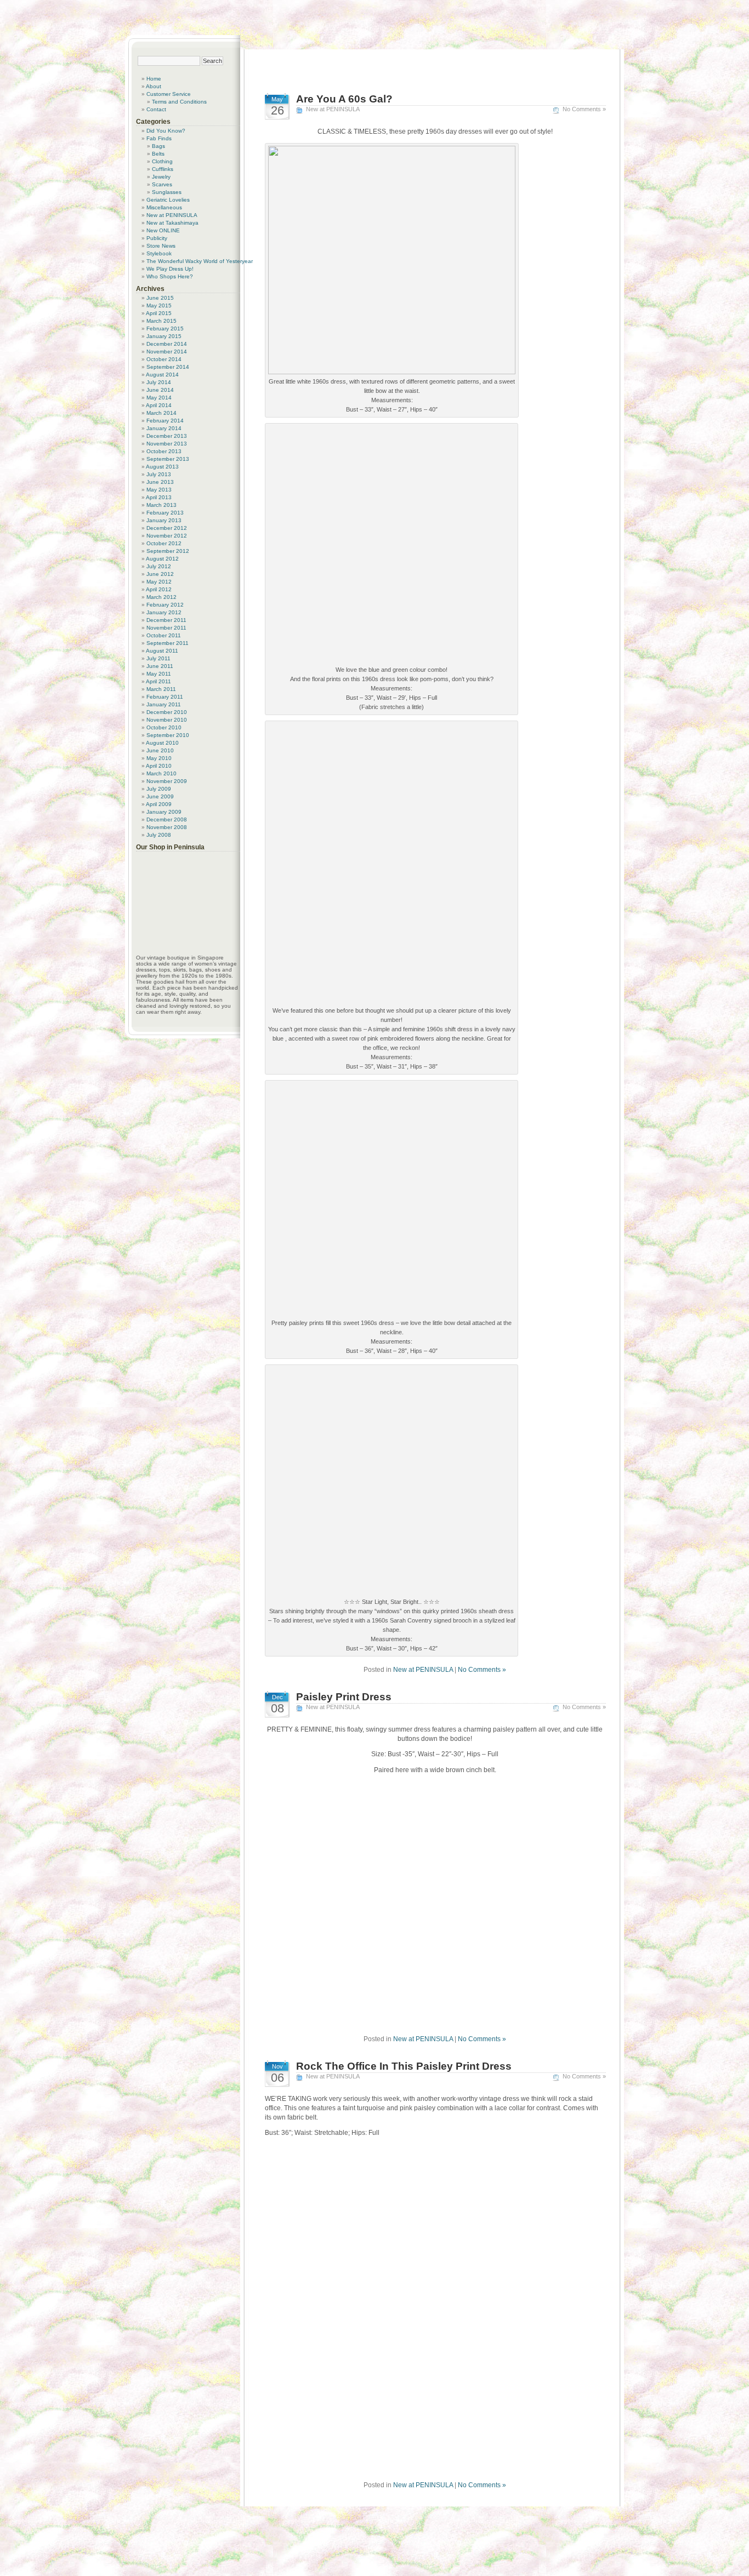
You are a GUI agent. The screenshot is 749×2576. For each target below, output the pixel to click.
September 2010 (168, 735)
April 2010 (159, 766)
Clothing (162, 161)
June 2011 (160, 666)
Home (154, 79)
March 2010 (161, 773)
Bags (158, 146)
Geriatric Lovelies (168, 200)
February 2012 (165, 605)
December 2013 (167, 436)
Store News (161, 246)
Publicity (157, 238)
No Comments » (584, 109)
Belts (158, 154)
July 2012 (159, 566)
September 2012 (168, 551)
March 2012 (161, 597)
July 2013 (159, 474)
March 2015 (161, 321)
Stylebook (159, 253)
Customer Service (169, 94)
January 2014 (164, 428)
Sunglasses (167, 192)
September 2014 (168, 367)
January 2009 (164, 812)
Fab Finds (159, 138)
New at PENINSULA (333, 109)
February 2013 (165, 513)
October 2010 (164, 727)
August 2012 (162, 559)
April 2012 (159, 589)
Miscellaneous (164, 207)
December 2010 (167, 712)
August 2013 (162, 467)
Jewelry (161, 177)
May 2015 (159, 305)
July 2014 (159, 382)
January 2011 (164, 704)
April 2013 (159, 497)
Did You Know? (166, 131)
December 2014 (167, 344)
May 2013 (159, 490)
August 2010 (162, 743)
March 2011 (161, 689)
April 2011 (158, 681)
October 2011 (164, 635)
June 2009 (160, 796)
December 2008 (167, 819)
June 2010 (160, 750)
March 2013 (161, 505)
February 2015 (165, 329)
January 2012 (164, 612)
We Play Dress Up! (170, 269)
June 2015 (160, 298)
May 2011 (159, 674)
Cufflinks (163, 169)
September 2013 (168, 459)
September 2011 (168, 643)
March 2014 (161, 413)
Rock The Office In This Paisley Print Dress (404, 2066)
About (154, 86)
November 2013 (167, 444)
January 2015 (164, 336)
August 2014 (162, 375)
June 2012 (160, 574)
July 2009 (159, 789)
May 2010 (159, 758)
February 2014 (165, 421)
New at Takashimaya (172, 223)
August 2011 (162, 651)
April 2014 (159, 405)
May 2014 (159, 398)
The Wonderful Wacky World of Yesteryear (200, 261)
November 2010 (167, 720)
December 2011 (166, 620)
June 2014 (160, 390)
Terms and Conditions (179, 102)
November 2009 (167, 781)
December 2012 (167, 528)
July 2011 (158, 658)
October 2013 (164, 451)
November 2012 (167, 536)
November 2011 (166, 628)
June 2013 (160, 482)
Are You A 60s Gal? (344, 99)
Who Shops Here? (170, 276)
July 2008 (159, 835)
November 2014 (167, 352)
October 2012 (164, 543)
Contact (156, 109)
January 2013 (164, 520)
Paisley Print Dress (344, 1697)
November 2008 (167, 827)
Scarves (162, 184)
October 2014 (164, 359)
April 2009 (159, 804)
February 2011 (165, 697)
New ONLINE (163, 230)
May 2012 (159, 582)
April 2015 (159, 313)
